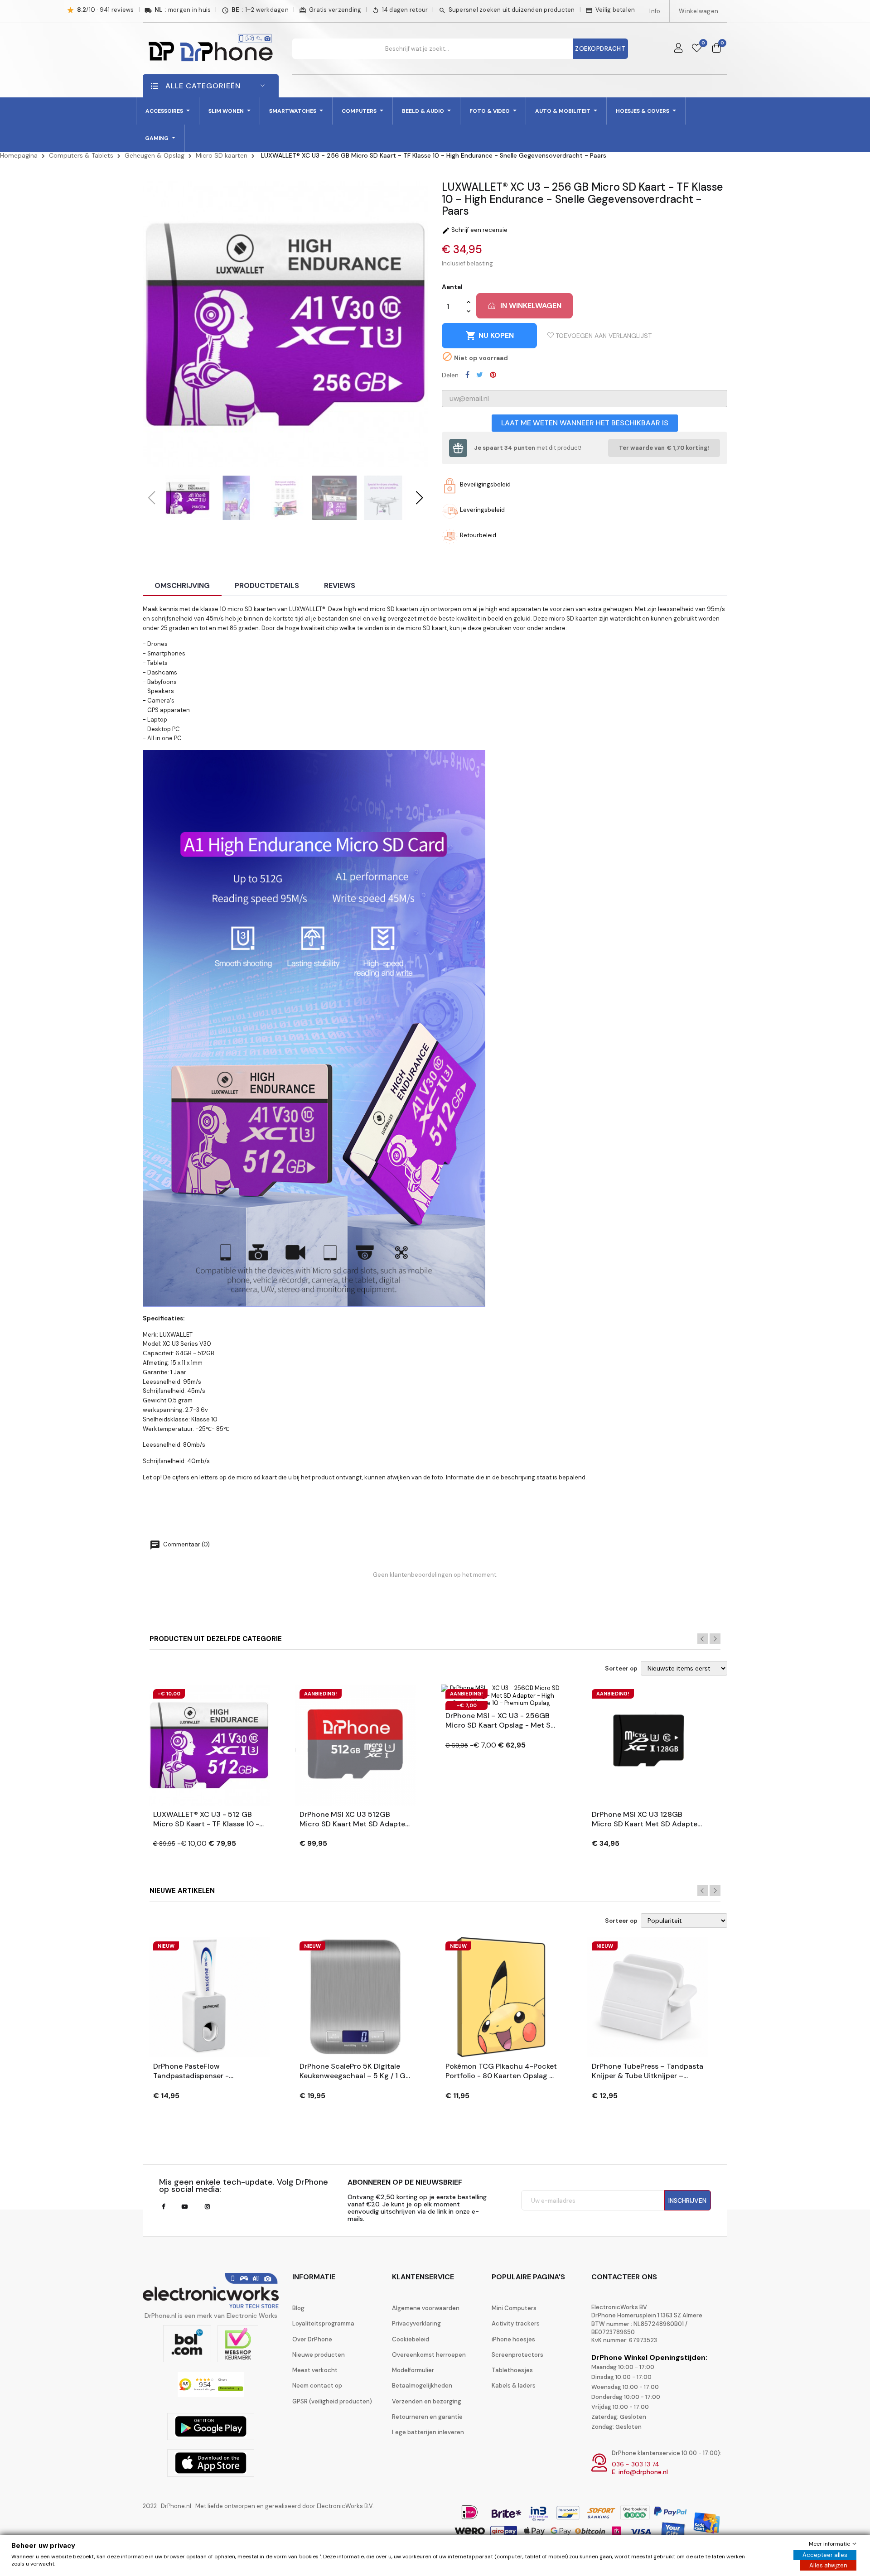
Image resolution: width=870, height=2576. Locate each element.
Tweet (480, 375)
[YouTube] (185, 2207)
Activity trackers (516, 2323)
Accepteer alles (825, 2555)
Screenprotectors (517, 2355)
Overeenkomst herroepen (429, 2355)
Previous (703, 1639)
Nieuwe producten (319, 2355)
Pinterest (493, 375)
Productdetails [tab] (267, 585)
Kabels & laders (514, 2386)
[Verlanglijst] (697, 48)
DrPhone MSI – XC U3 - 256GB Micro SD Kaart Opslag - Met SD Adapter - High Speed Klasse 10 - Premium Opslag (500, 1721)
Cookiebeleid (411, 2339)
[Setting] (678, 48)
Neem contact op (317, 2386)
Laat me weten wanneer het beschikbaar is (585, 423)
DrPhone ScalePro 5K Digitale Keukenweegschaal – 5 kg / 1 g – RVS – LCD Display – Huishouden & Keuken (353, 2071)
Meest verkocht (315, 2370)
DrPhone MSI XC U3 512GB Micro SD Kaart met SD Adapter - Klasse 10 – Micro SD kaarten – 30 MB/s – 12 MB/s (355, 1820)
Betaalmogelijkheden (422, 2386)
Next (715, 1639)
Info (655, 11)
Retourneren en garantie (427, 2417)
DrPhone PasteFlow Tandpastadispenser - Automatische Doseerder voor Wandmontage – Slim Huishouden (205, 2071)
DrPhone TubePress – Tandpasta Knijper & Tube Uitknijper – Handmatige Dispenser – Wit (648, 2071)
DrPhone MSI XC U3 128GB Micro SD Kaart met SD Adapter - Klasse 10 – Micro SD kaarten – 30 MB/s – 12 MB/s (648, 1820)
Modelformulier (413, 2370)
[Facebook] (163, 2207)
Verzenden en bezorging (427, 2401)
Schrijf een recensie (475, 230)
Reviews (340, 585)
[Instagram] (207, 2207)
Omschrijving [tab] (182, 585)
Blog (298, 2308)
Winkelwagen (698, 11)
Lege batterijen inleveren (428, 2432)
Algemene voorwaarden (426, 2308)
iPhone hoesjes (513, 2339)
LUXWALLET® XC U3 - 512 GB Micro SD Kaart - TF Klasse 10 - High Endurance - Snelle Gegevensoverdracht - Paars (206, 1820)
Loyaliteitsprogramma (323, 2323)
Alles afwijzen (828, 2565)
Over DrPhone (312, 2339)
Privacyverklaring (416, 2323)
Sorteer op (621, 1669)
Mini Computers (514, 2308)
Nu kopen (490, 336)
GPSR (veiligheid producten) (332, 2401)
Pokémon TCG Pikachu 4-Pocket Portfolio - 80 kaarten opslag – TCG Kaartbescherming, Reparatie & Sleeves (501, 2071)
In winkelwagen (531, 306)
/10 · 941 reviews (106, 10)
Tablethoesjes (512, 2370)
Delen (467, 375)
